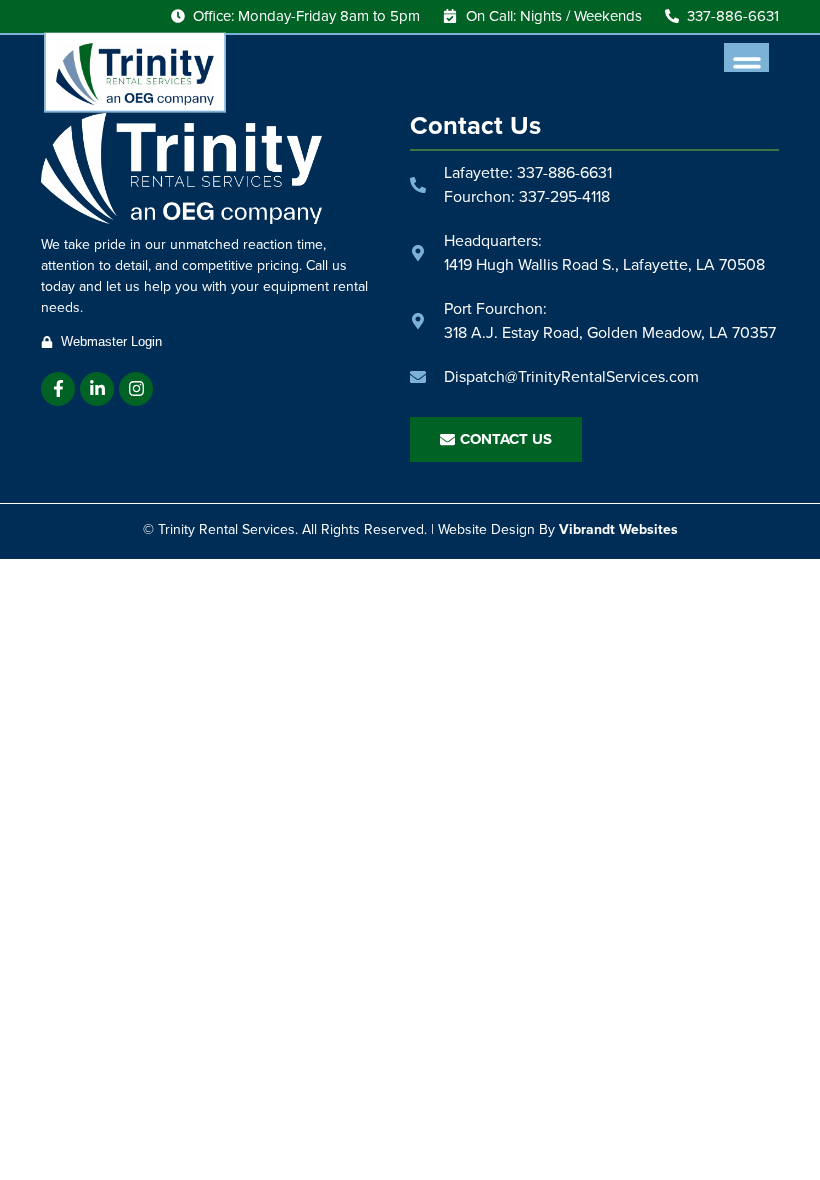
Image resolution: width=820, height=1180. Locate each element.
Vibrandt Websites (618, 529)
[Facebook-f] (58, 389)
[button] (746, 65)
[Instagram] (136, 389)
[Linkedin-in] (97, 389)
